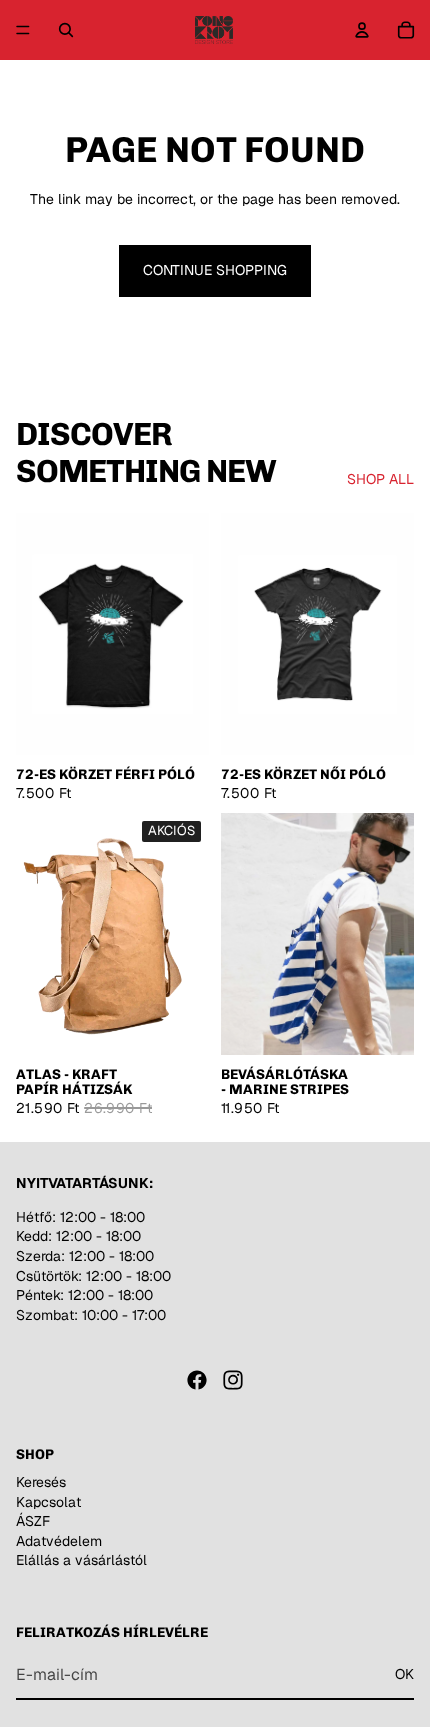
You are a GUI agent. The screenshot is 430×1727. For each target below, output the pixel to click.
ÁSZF (33, 1521)
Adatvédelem (59, 1541)
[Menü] (23, 30)
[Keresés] (66, 30)
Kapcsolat (48, 1502)
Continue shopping (215, 270)
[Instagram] (233, 1380)
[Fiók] (362, 30)
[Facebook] (197, 1380)
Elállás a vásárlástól (81, 1561)
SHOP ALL (380, 479)
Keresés (41, 1482)
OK (404, 1674)
